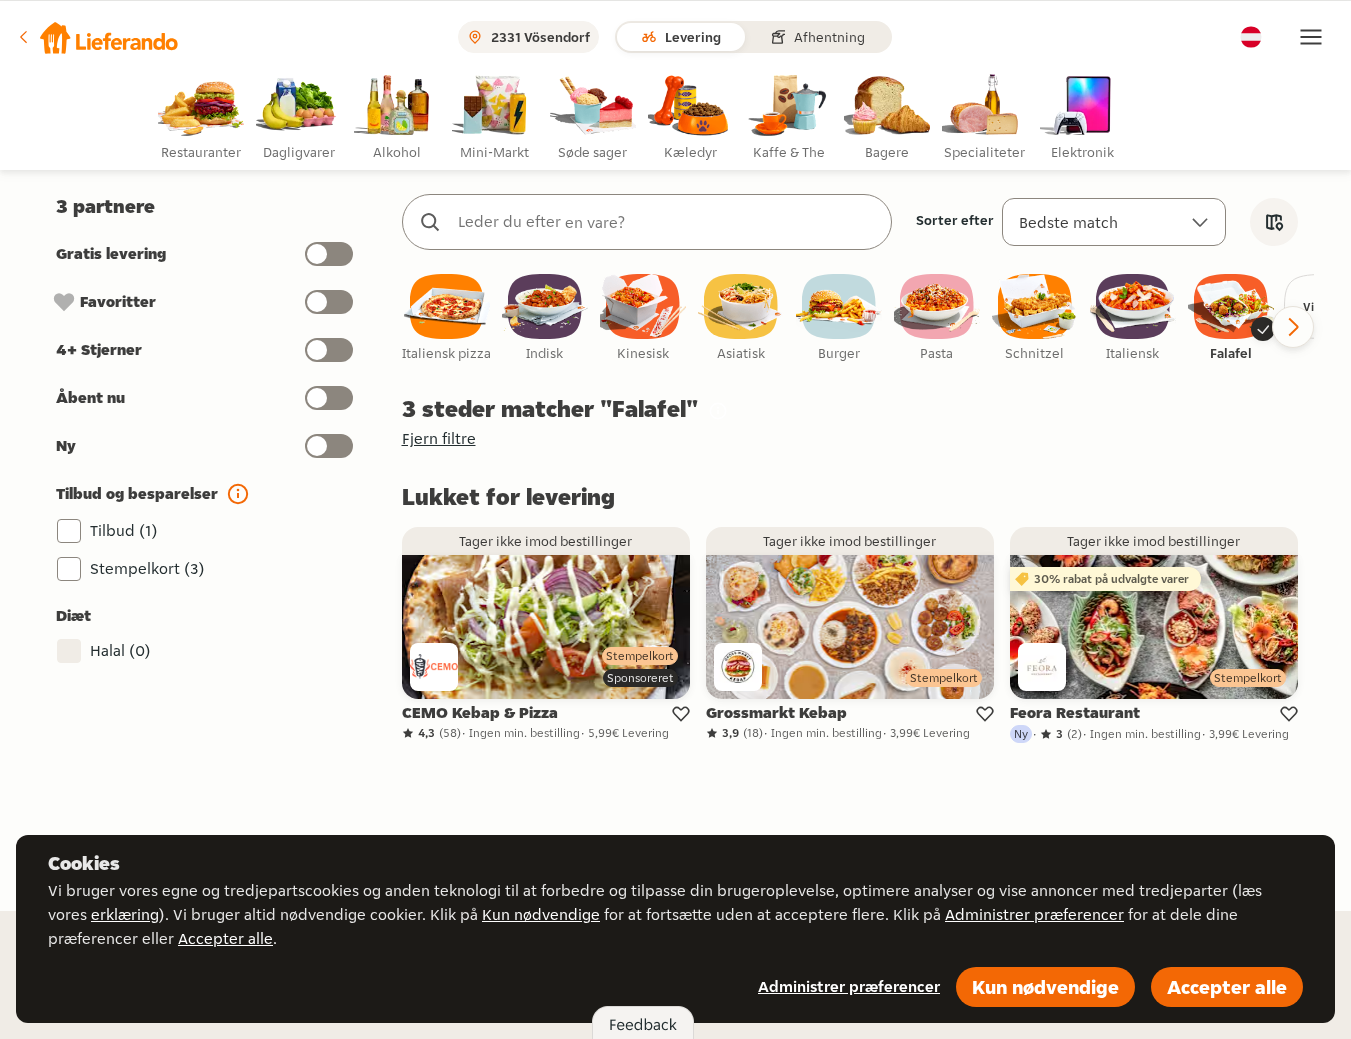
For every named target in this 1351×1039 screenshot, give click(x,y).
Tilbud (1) (124, 530)
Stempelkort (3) (147, 568)
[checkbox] (447, 318)
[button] (97, 37)
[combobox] (667, 222)
